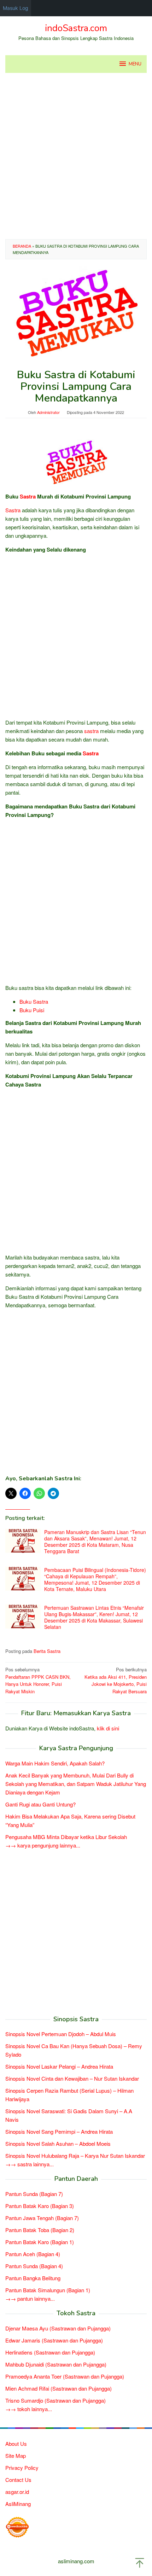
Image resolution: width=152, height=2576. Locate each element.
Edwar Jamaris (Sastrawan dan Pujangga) (54, 2340)
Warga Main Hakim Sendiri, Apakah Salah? (55, 1763)
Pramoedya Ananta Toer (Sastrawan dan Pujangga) (65, 2376)
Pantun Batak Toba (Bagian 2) (40, 2230)
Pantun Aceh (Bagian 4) (33, 2254)
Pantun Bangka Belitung (33, 2278)
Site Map (16, 2456)
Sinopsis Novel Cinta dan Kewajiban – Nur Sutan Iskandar (72, 2078)
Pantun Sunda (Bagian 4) (34, 2266)
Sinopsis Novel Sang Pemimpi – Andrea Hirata (59, 2131)
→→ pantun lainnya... (30, 2298)
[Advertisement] (76, 156)
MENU (135, 64)
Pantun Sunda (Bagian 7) (34, 2194)
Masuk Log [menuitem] (16, 8)
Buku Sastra (34, 1001)
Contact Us (18, 2480)
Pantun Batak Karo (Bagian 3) (40, 2206)
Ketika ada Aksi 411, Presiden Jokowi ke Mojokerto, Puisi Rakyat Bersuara (116, 1680)
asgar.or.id (17, 2492)
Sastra (28, 496)
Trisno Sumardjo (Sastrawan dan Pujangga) (55, 2400)
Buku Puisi (32, 1010)
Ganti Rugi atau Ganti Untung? (40, 1804)
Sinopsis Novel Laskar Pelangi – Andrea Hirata (59, 2066)
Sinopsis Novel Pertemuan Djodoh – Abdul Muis (61, 2034)
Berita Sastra (47, 1651)
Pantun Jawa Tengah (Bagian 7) (42, 2218)
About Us (16, 2444)
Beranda (22, 246)
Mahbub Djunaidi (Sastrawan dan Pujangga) (56, 2364)
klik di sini (108, 1728)
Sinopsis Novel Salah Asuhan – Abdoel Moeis (58, 2143)
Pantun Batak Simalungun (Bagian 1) (48, 2290)
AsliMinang (18, 2504)
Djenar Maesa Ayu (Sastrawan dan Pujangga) (58, 2328)
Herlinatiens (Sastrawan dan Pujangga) (50, 2352)
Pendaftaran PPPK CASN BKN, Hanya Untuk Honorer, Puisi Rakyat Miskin (38, 1680)
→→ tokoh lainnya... (29, 2409)
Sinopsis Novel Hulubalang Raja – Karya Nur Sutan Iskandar (75, 2156)
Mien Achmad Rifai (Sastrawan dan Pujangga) (59, 2388)
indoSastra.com (76, 28)
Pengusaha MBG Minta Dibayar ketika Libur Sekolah (66, 1837)
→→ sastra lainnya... (30, 2164)
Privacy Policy (22, 2468)
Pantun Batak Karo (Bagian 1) (40, 2242)
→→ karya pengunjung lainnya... (43, 1845)
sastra (91, 731)
